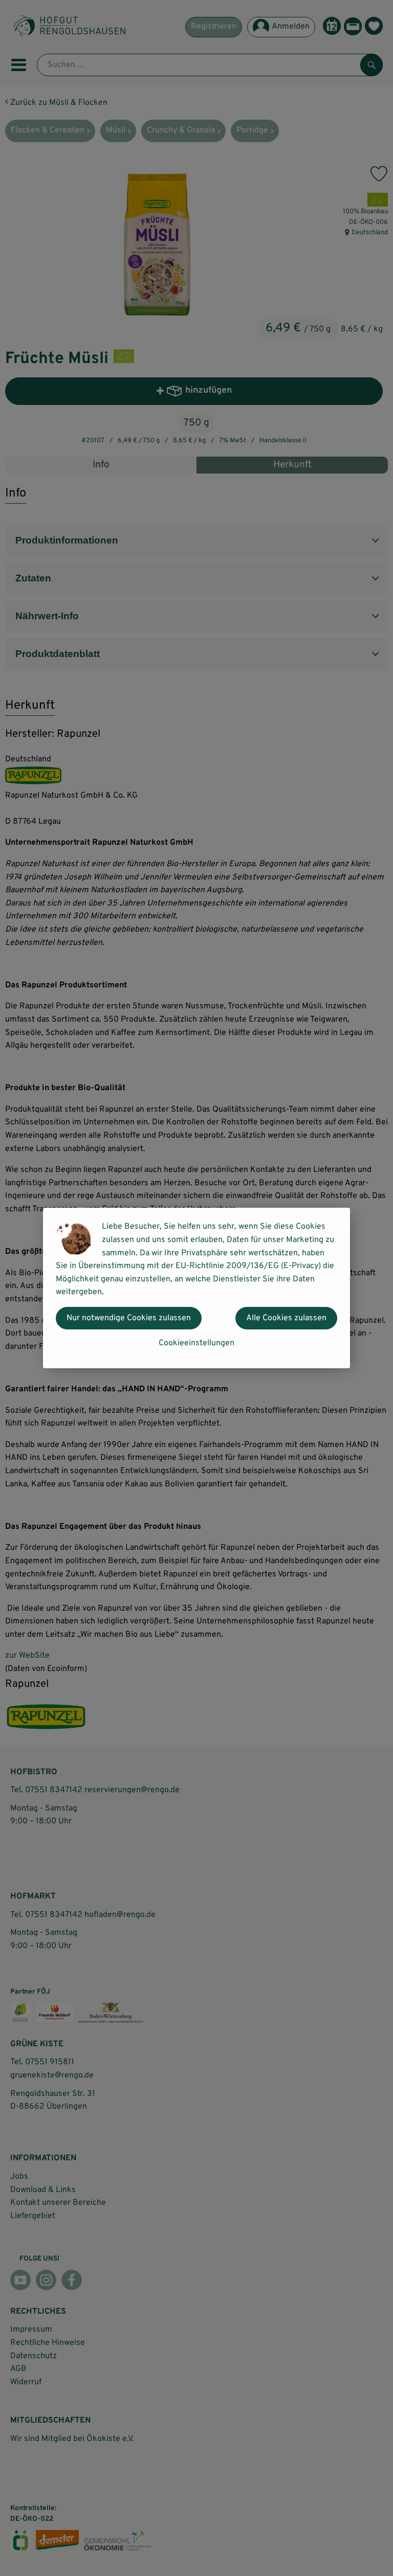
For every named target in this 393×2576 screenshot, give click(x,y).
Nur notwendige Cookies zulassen (129, 1318)
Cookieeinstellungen (196, 1343)
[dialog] (196, 1288)
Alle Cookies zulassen (286, 1318)
